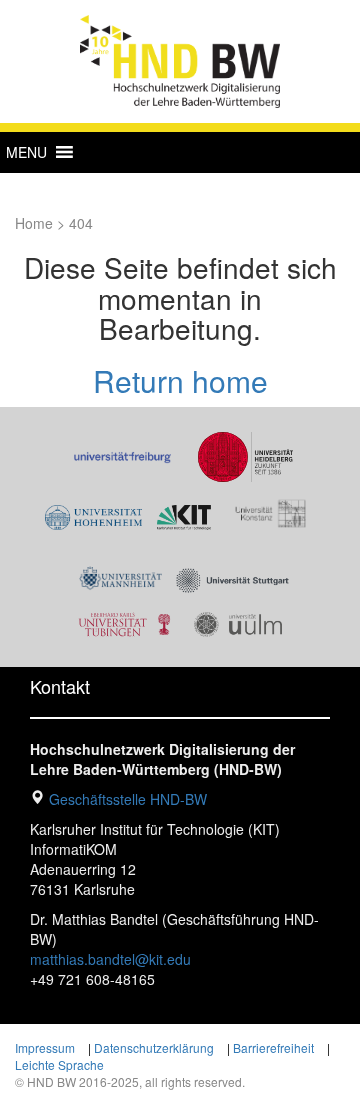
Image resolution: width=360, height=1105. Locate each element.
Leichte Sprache (59, 1064)
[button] (26, 152)
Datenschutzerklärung (154, 1047)
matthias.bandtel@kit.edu (110, 959)
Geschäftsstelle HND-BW (128, 799)
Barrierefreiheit (273, 1047)
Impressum (45, 1047)
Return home (180, 380)
